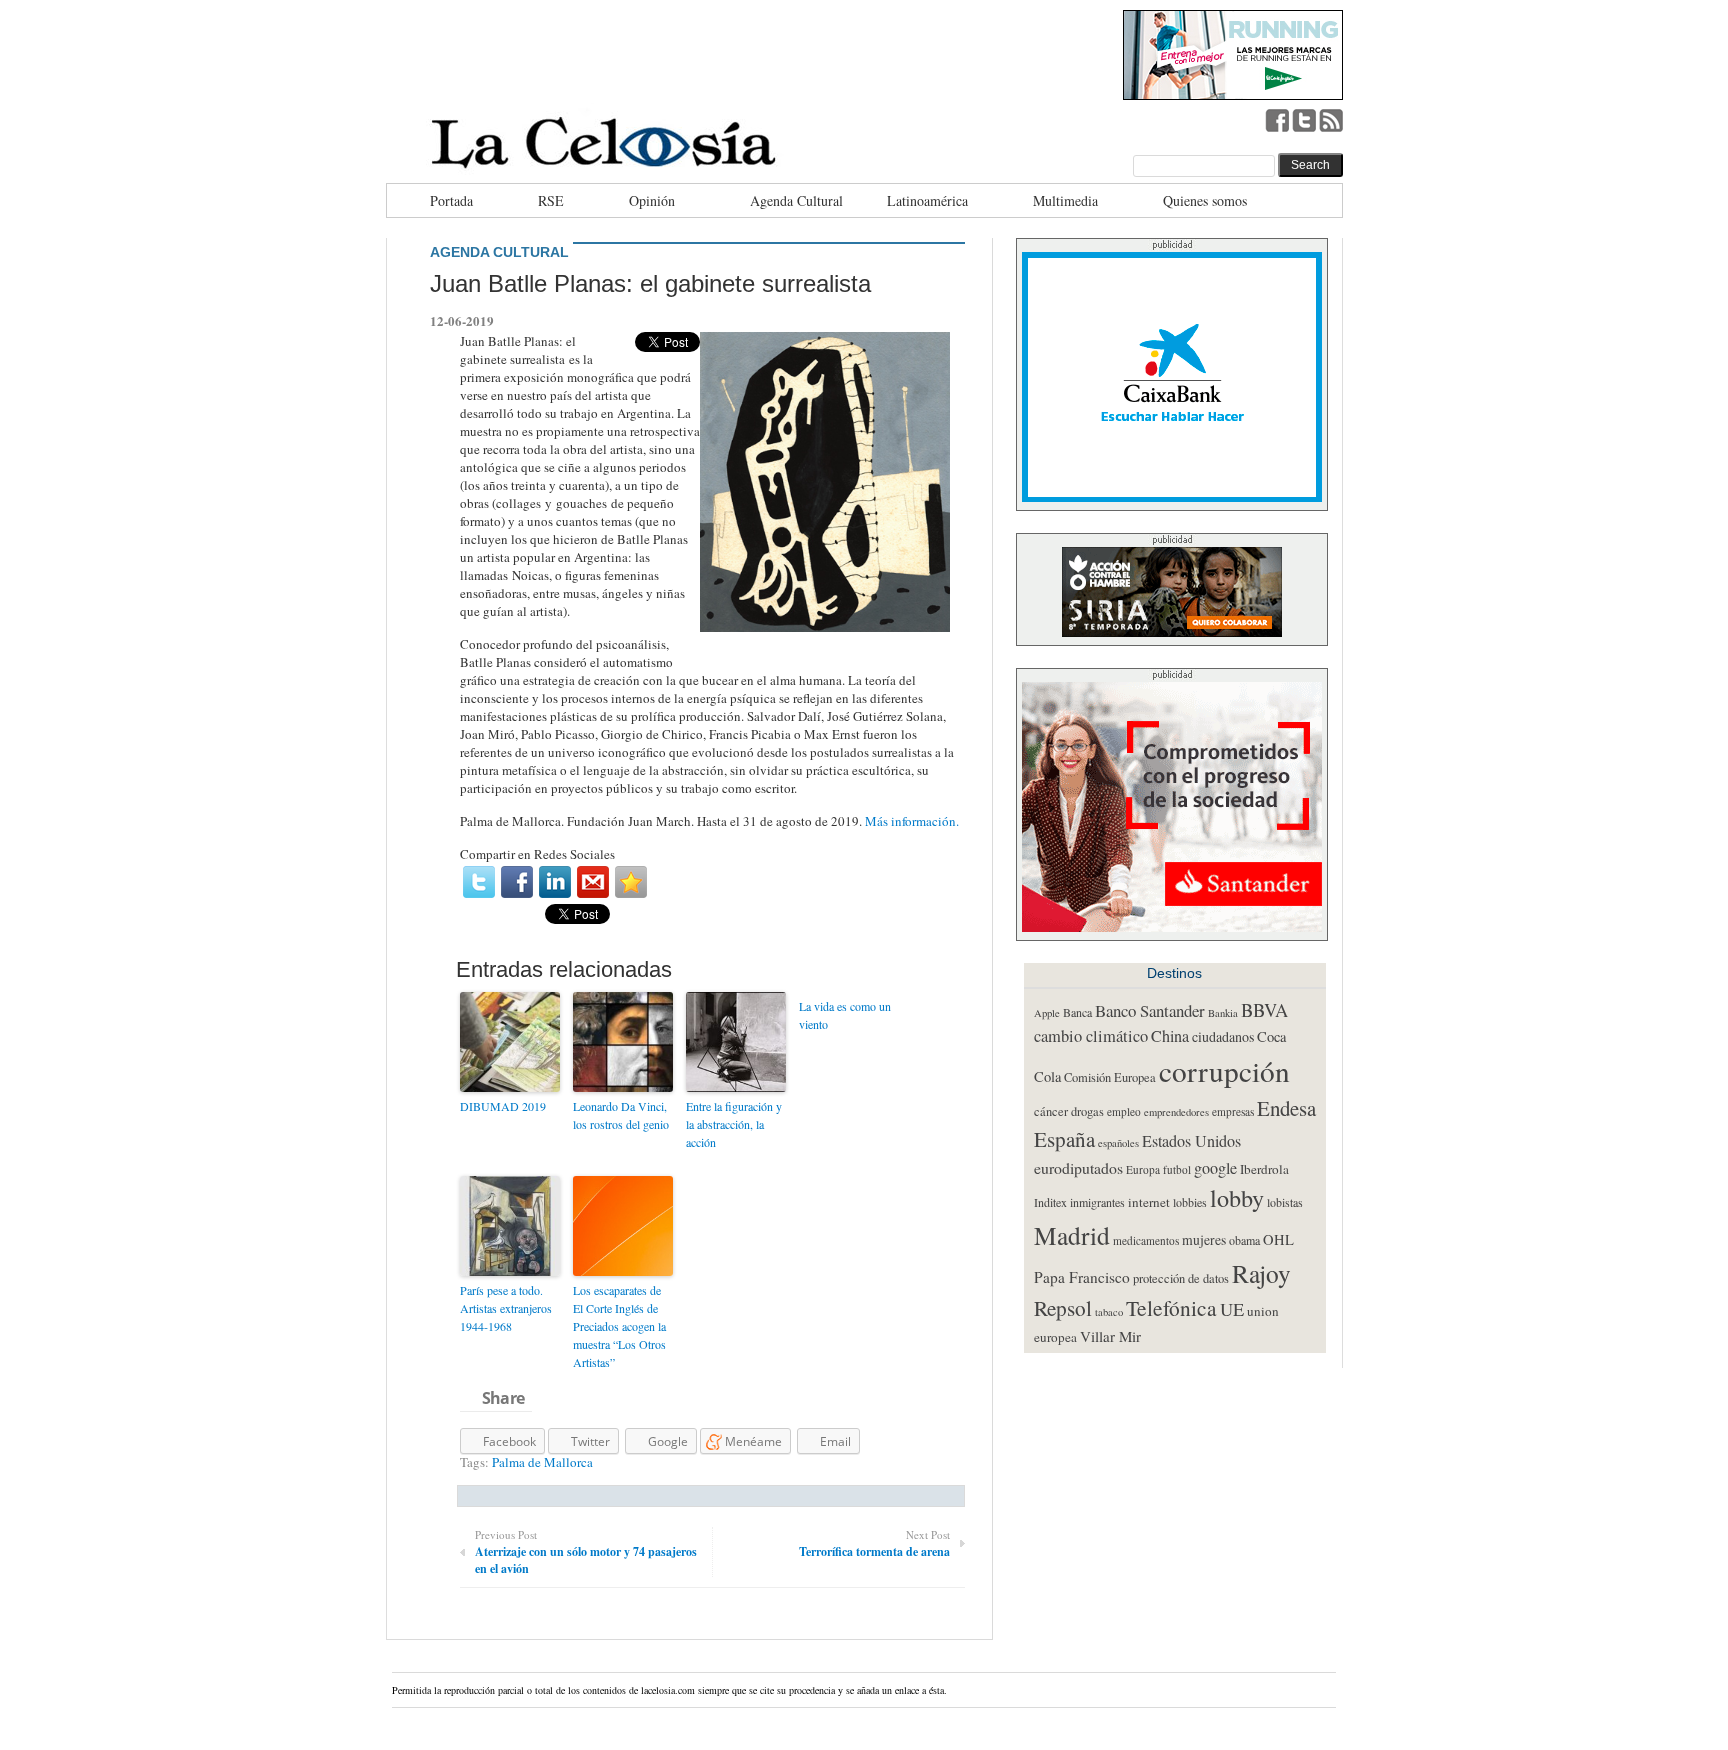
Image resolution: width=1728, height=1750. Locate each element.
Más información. (914, 821)
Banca (1077, 1012)
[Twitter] (479, 882)
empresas (1233, 1111)
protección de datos (1181, 1278)
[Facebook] (517, 882)
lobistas (1285, 1202)
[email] (593, 882)
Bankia (1223, 1013)
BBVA (1264, 1009)
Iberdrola (1264, 1169)
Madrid (1072, 1235)
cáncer (1051, 1111)
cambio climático (1091, 1036)
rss (1331, 120)
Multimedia (1065, 200)
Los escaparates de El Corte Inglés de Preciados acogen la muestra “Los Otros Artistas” (619, 1326)
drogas (1087, 1111)
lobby (1237, 1197)
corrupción (1224, 1070)
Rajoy (1261, 1273)
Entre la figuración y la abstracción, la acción (734, 1124)
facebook (1277, 120)
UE (1232, 1309)
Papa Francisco (1082, 1277)
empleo (1124, 1111)
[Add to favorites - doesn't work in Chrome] (631, 882)
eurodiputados (1078, 1167)
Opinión (652, 200)
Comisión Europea (1110, 1077)
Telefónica (1171, 1307)
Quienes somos (1205, 200)
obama (1244, 1240)
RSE (551, 200)
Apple (1047, 1013)
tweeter (1304, 120)
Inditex (1050, 1202)
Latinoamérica (927, 200)
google (1215, 1168)
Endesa (1286, 1108)
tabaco (1109, 1312)
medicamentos (1146, 1240)
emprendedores (1176, 1112)
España (1064, 1139)
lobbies (1190, 1202)
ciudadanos (1223, 1036)
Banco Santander (1150, 1010)
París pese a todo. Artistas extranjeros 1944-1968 (506, 1308)
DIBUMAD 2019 (503, 1106)
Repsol (1063, 1308)
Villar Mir (1110, 1336)
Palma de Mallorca (542, 1462)
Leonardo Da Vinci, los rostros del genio (621, 1115)
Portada (451, 200)
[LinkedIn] (555, 882)
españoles (1118, 1143)
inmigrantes (1097, 1202)
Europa (1143, 1169)
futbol (1177, 1169)
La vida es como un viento (845, 1015)
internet (1149, 1202)
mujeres (1204, 1240)
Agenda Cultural (796, 200)
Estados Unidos (1191, 1141)
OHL (1278, 1239)
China (1170, 1036)
